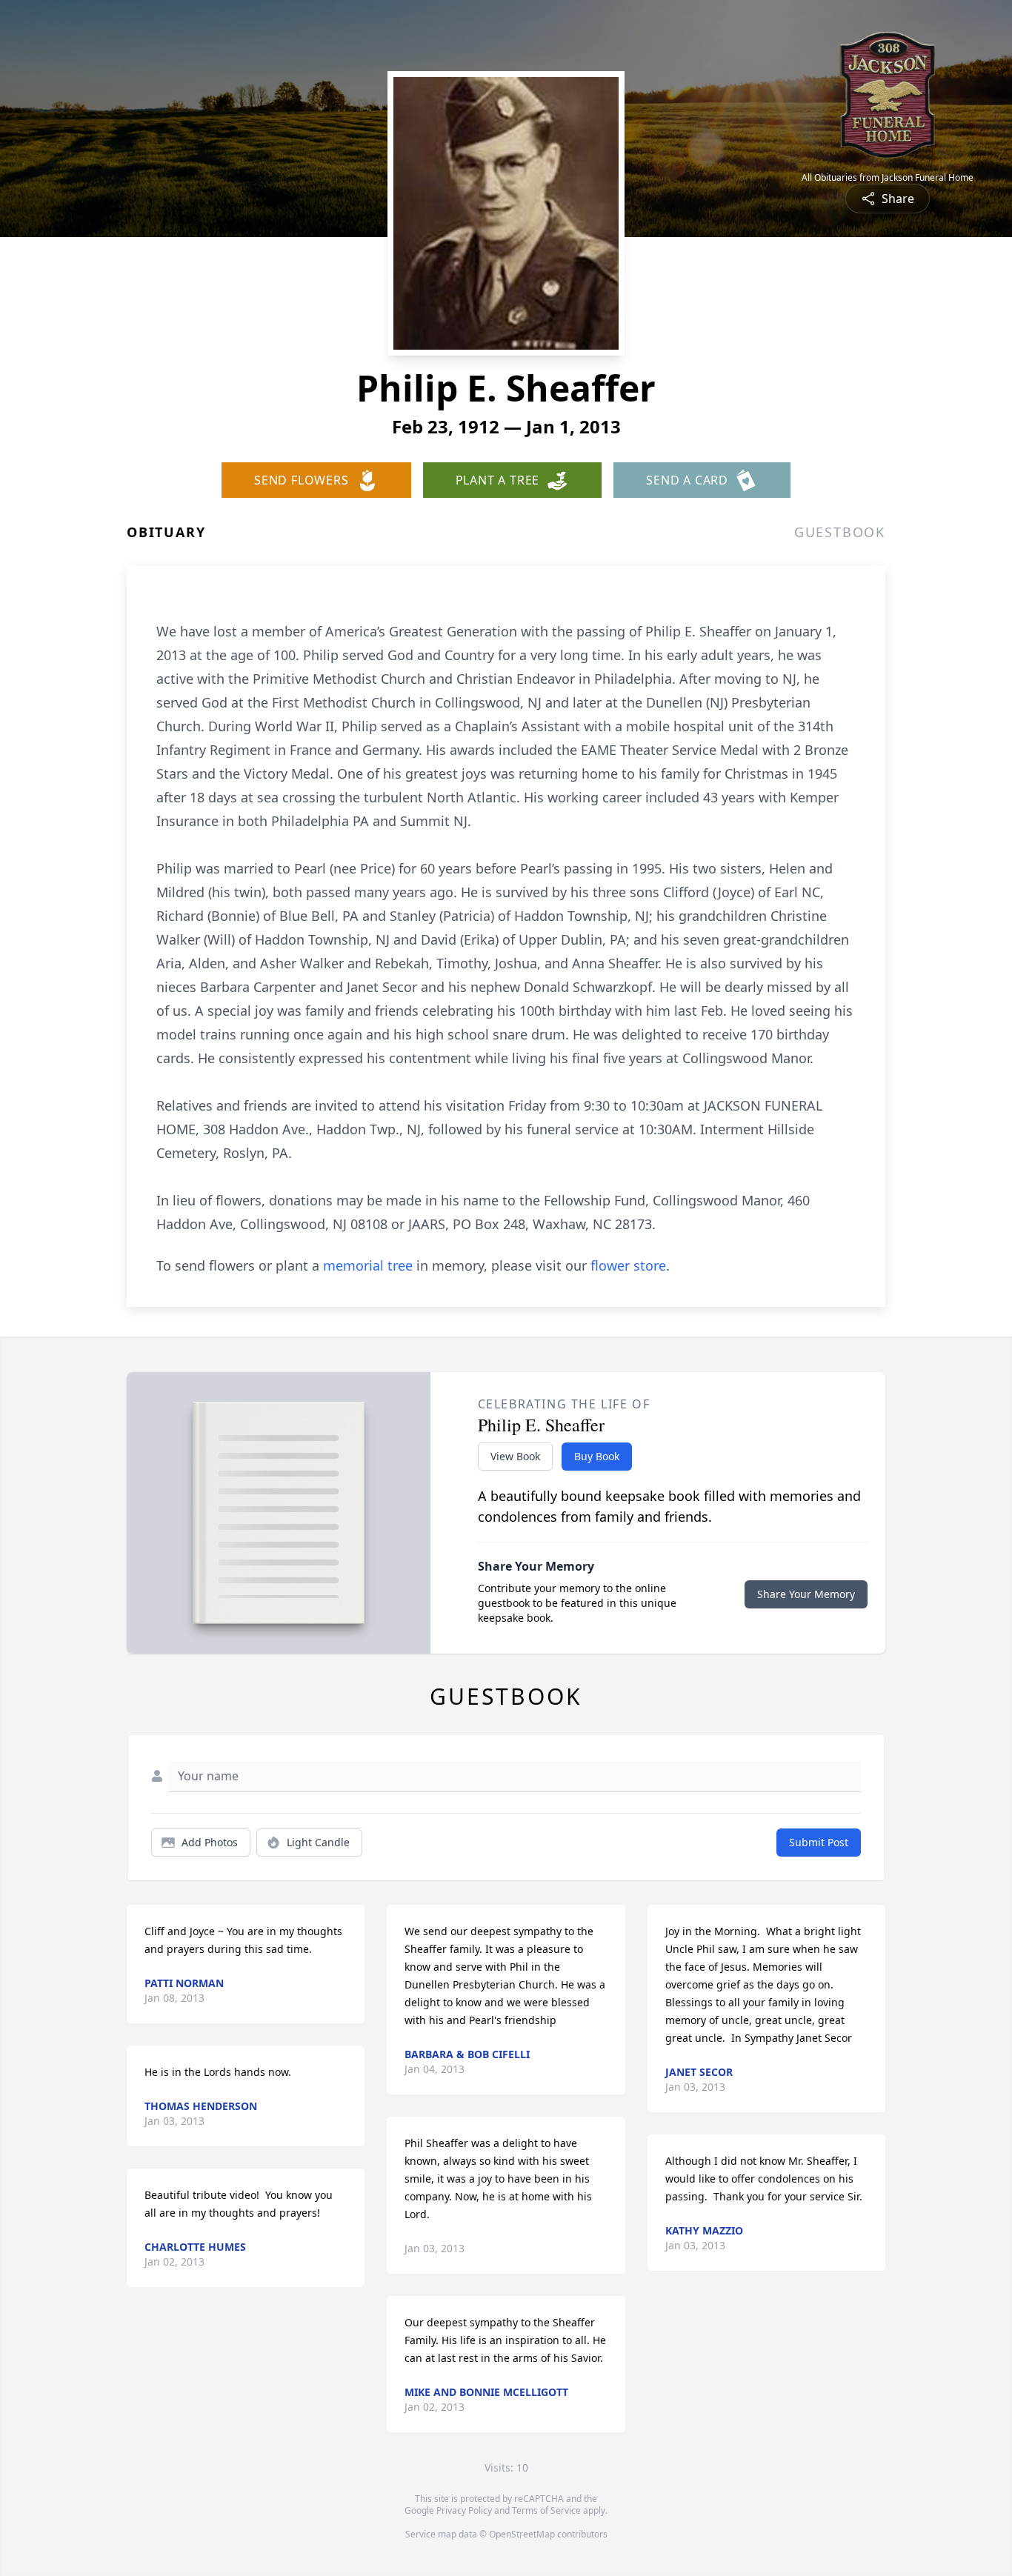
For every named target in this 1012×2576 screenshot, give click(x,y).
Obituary (166, 532)
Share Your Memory (806, 1594)
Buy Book (597, 1456)
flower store (628, 1265)
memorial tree (368, 1265)
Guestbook (840, 532)
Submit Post (819, 1842)
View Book (515, 1456)
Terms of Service (546, 2510)
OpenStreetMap (522, 2534)
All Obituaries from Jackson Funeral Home (888, 178)
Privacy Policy (464, 2510)
